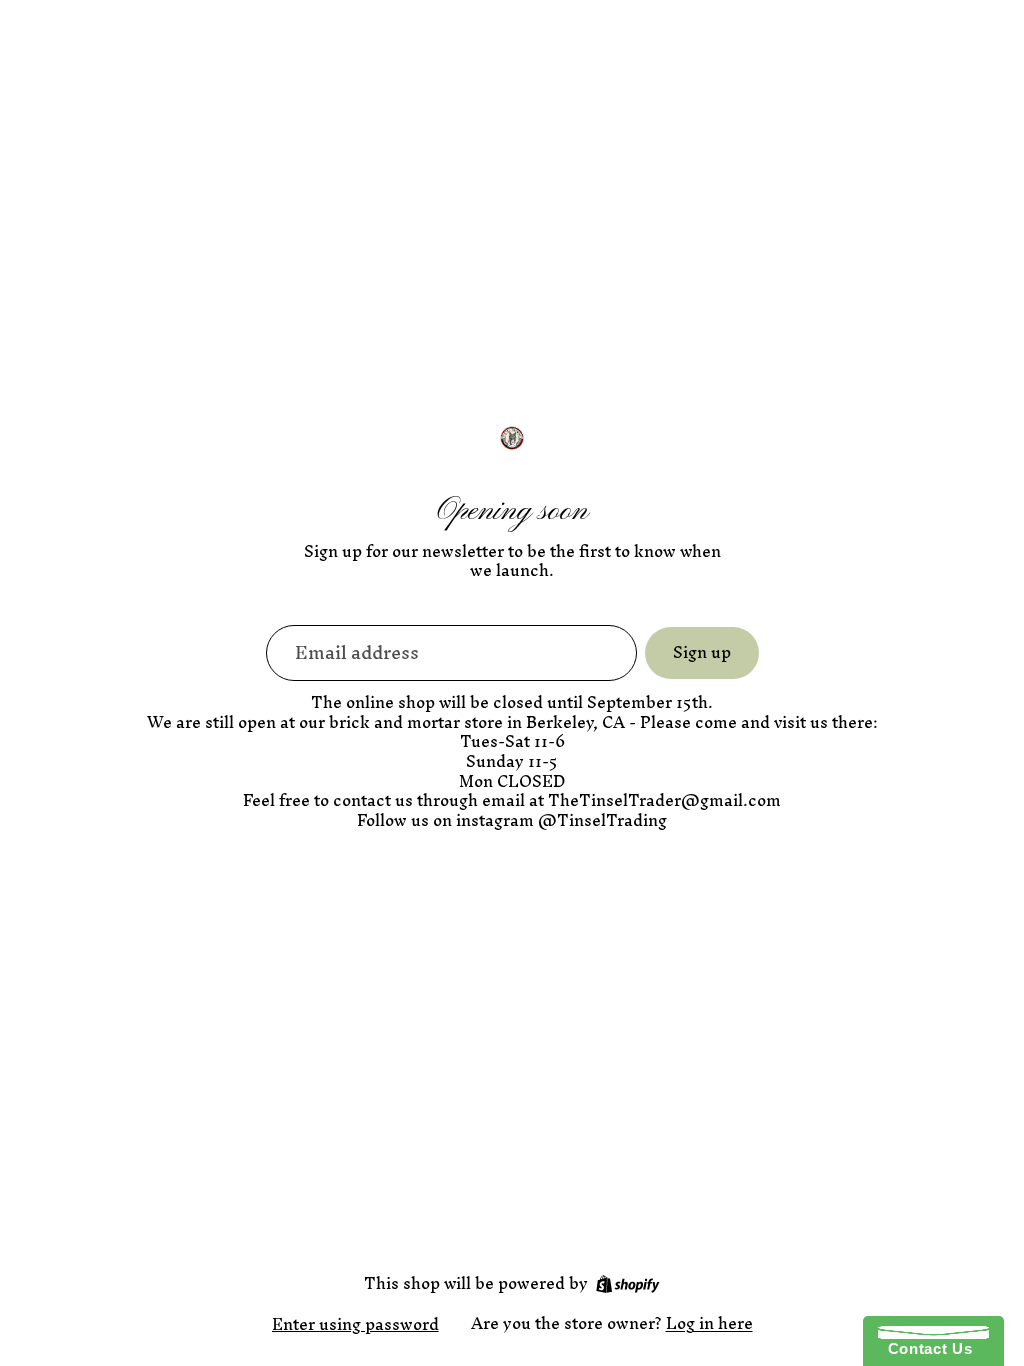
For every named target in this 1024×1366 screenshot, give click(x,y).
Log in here (709, 1323)
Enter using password (355, 1324)
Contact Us (925, 1348)
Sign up (702, 652)
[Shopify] (627, 1284)
